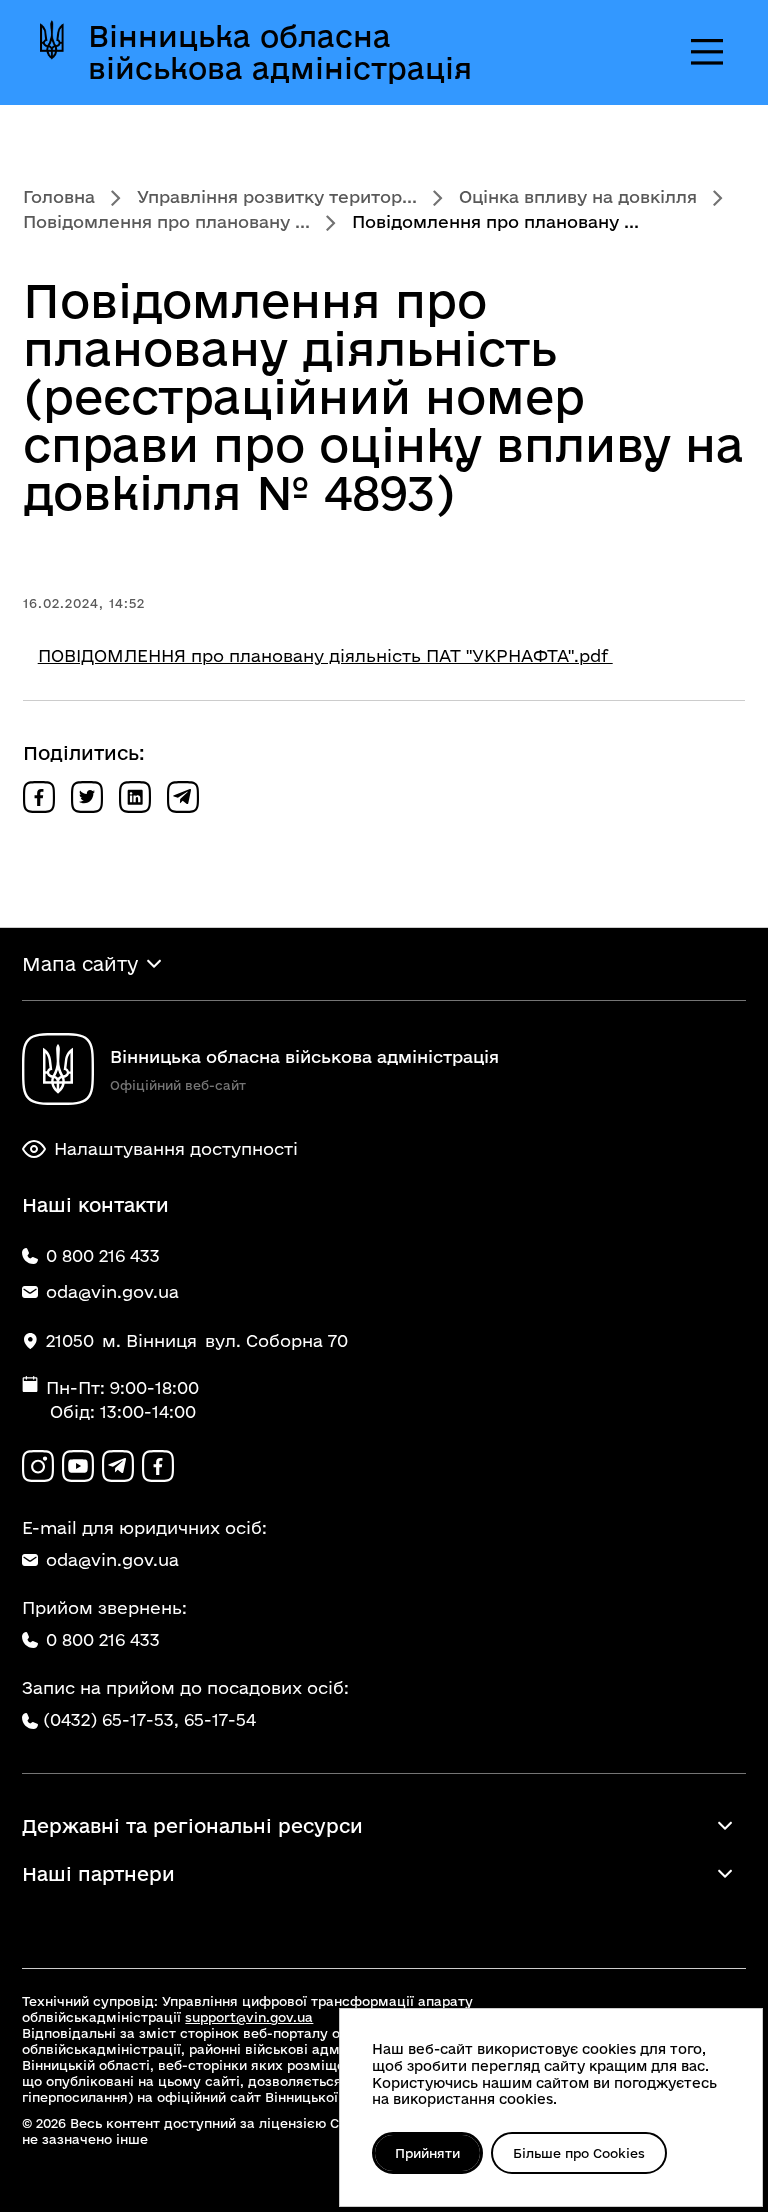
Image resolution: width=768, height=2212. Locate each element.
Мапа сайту (80, 964)
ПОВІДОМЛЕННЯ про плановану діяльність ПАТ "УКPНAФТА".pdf (325, 655)
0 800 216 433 (103, 1639)
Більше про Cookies (579, 2153)
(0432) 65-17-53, (111, 1719)
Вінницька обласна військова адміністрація (280, 52)
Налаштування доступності (176, 1148)
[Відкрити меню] (707, 52)
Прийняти (427, 2153)
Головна (59, 196)
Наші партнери (98, 1874)
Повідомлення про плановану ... (166, 221)
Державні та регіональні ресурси (192, 1826)
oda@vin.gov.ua (112, 1559)
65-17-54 (220, 1719)
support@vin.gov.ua (249, 2017)
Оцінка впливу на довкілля (578, 196)
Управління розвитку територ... (277, 196)
